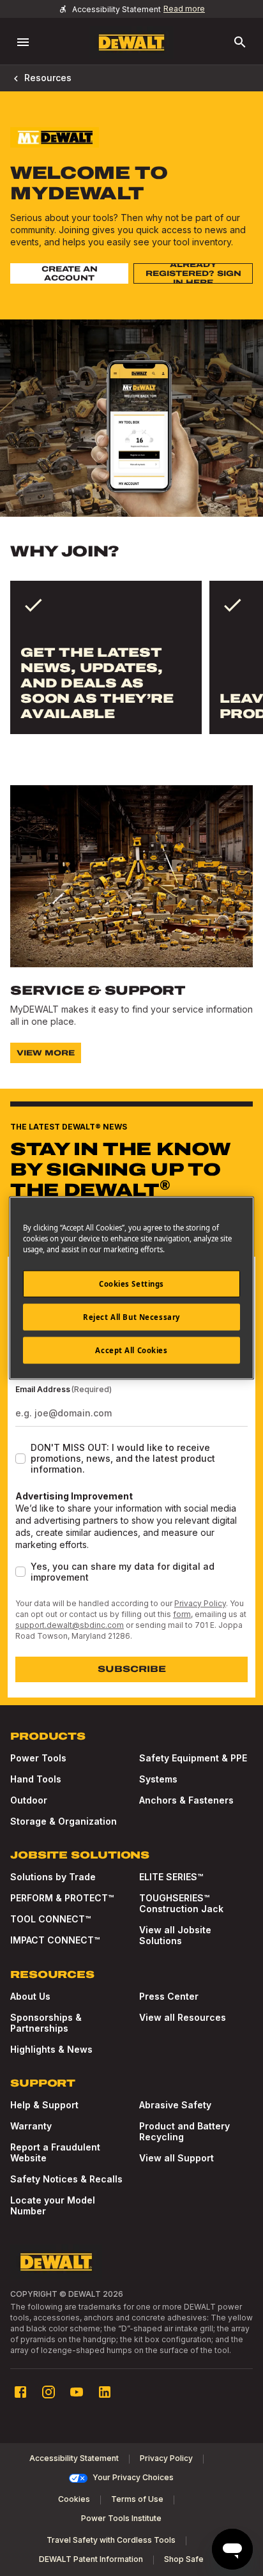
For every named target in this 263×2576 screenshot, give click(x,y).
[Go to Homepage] (131, 42)
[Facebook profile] (20, 2392)
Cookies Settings (131, 1284)
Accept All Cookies (131, 1350)
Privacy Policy (200, 1603)
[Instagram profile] (49, 2392)
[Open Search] (240, 42)
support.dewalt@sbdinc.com (70, 1625)
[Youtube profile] (77, 2392)
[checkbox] (20, 1459)
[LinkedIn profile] (105, 2392)
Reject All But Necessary (131, 1317)
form (182, 1614)
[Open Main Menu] (23, 42)
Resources (48, 78)
